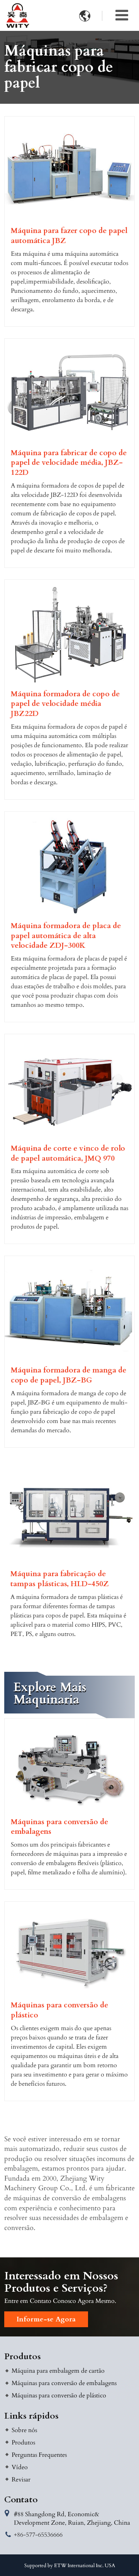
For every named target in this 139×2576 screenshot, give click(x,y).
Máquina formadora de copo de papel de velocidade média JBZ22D (65, 704)
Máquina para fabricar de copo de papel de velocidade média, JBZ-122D (69, 463)
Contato (21, 2500)
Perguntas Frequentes (39, 2455)
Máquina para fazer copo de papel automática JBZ (69, 236)
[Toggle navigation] (122, 15)
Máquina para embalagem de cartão (58, 2371)
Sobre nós (24, 2430)
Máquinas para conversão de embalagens (59, 1827)
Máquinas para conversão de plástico (59, 2010)
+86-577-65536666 (38, 2535)
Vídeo (20, 2467)
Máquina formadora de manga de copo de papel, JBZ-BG (69, 1375)
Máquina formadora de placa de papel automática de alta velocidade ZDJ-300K (66, 936)
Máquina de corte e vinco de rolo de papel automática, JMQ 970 (68, 1154)
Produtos (23, 2357)
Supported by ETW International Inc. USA (70, 2566)
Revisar (21, 2480)
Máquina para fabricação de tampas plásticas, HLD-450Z (60, 1579)
